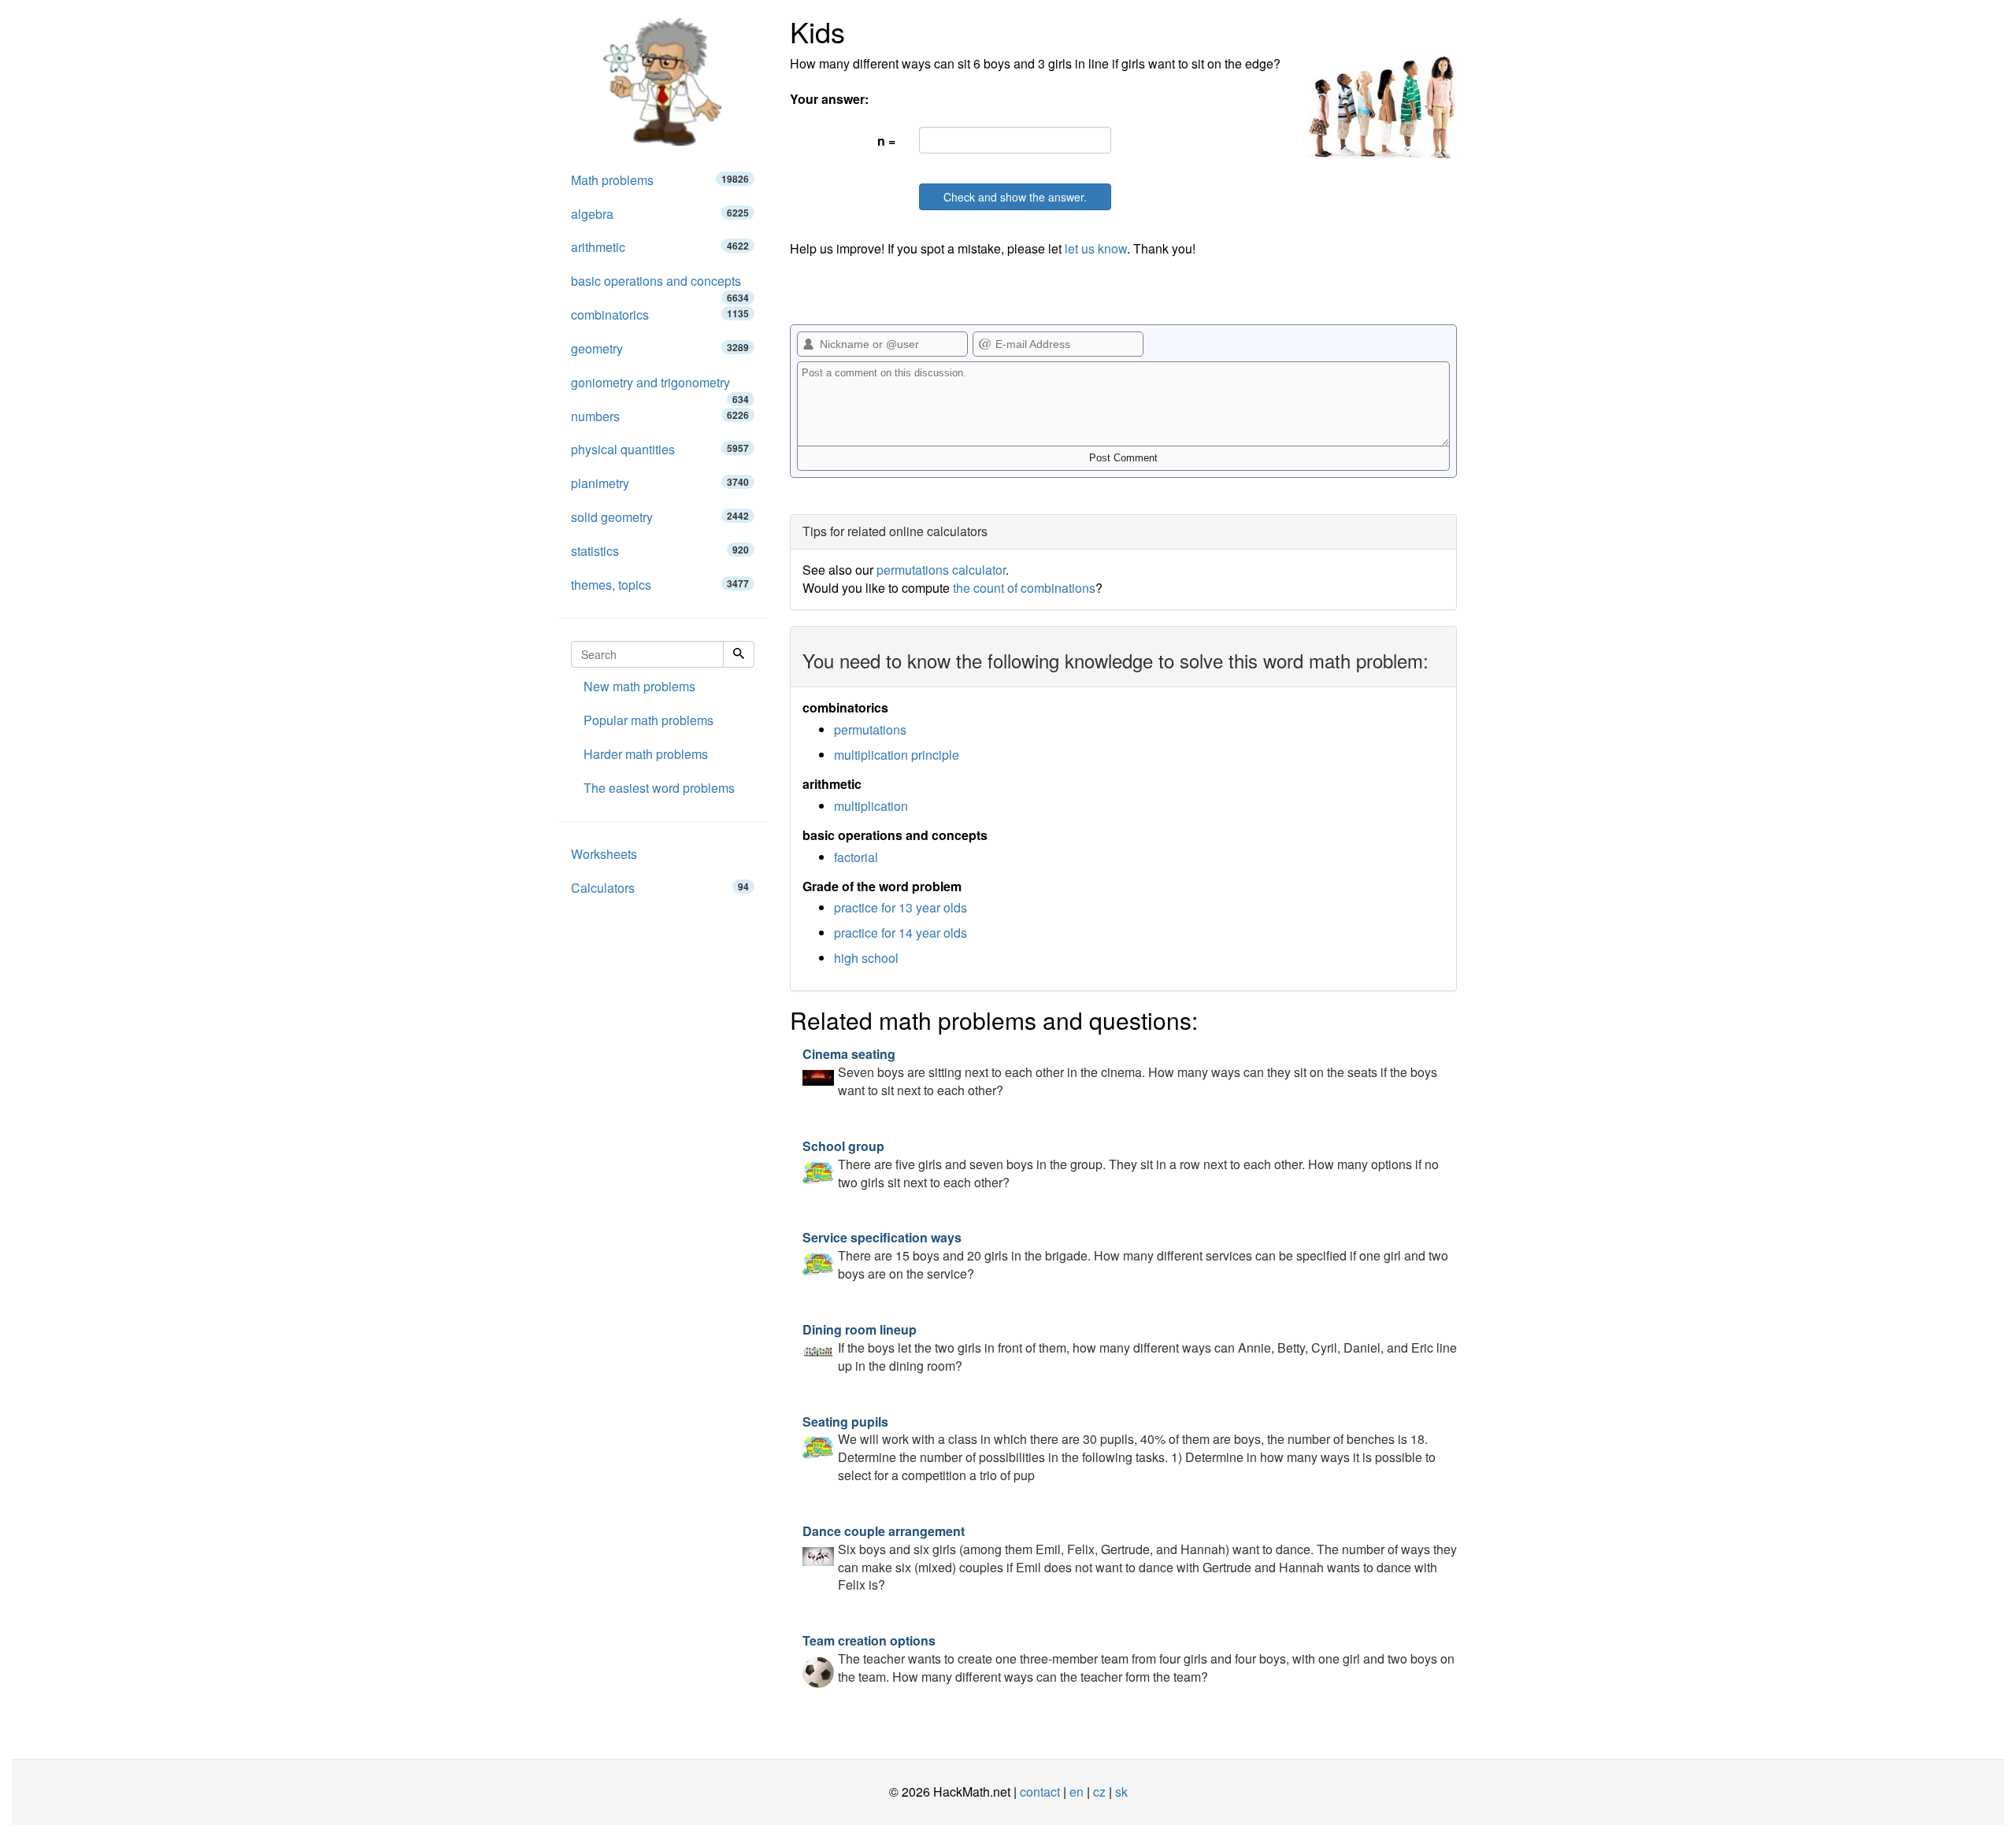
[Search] (739, 654)
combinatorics (660, 315)
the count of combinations (1024, 588)
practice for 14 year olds (901, 933)
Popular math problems (649, 720)
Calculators (660, 888)
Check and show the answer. (1015, 197)
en (1077, 1792)
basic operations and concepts (660, 285)
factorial (856, 857)
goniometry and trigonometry (660, 387)
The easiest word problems (659, 788)
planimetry (660, 483)
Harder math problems (646, 754)
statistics (660, 551)
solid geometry (660, 517)
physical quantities (660, 449)
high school (866, 958)
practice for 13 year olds (901, 907)
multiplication (871, 806)
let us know (1096, 248)
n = (886, 141)
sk (1121, 1792)
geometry (660, 348)
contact (1040, 1792)
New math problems (639, 686)
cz (1099, 1792)
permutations (870, 729)
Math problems (660, 180)
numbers (660, 416)
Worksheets (604, 854)
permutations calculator (941, 570)
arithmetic (660, 247)
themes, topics (660, 585)
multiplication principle (897, 755)
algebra (660, 214)
